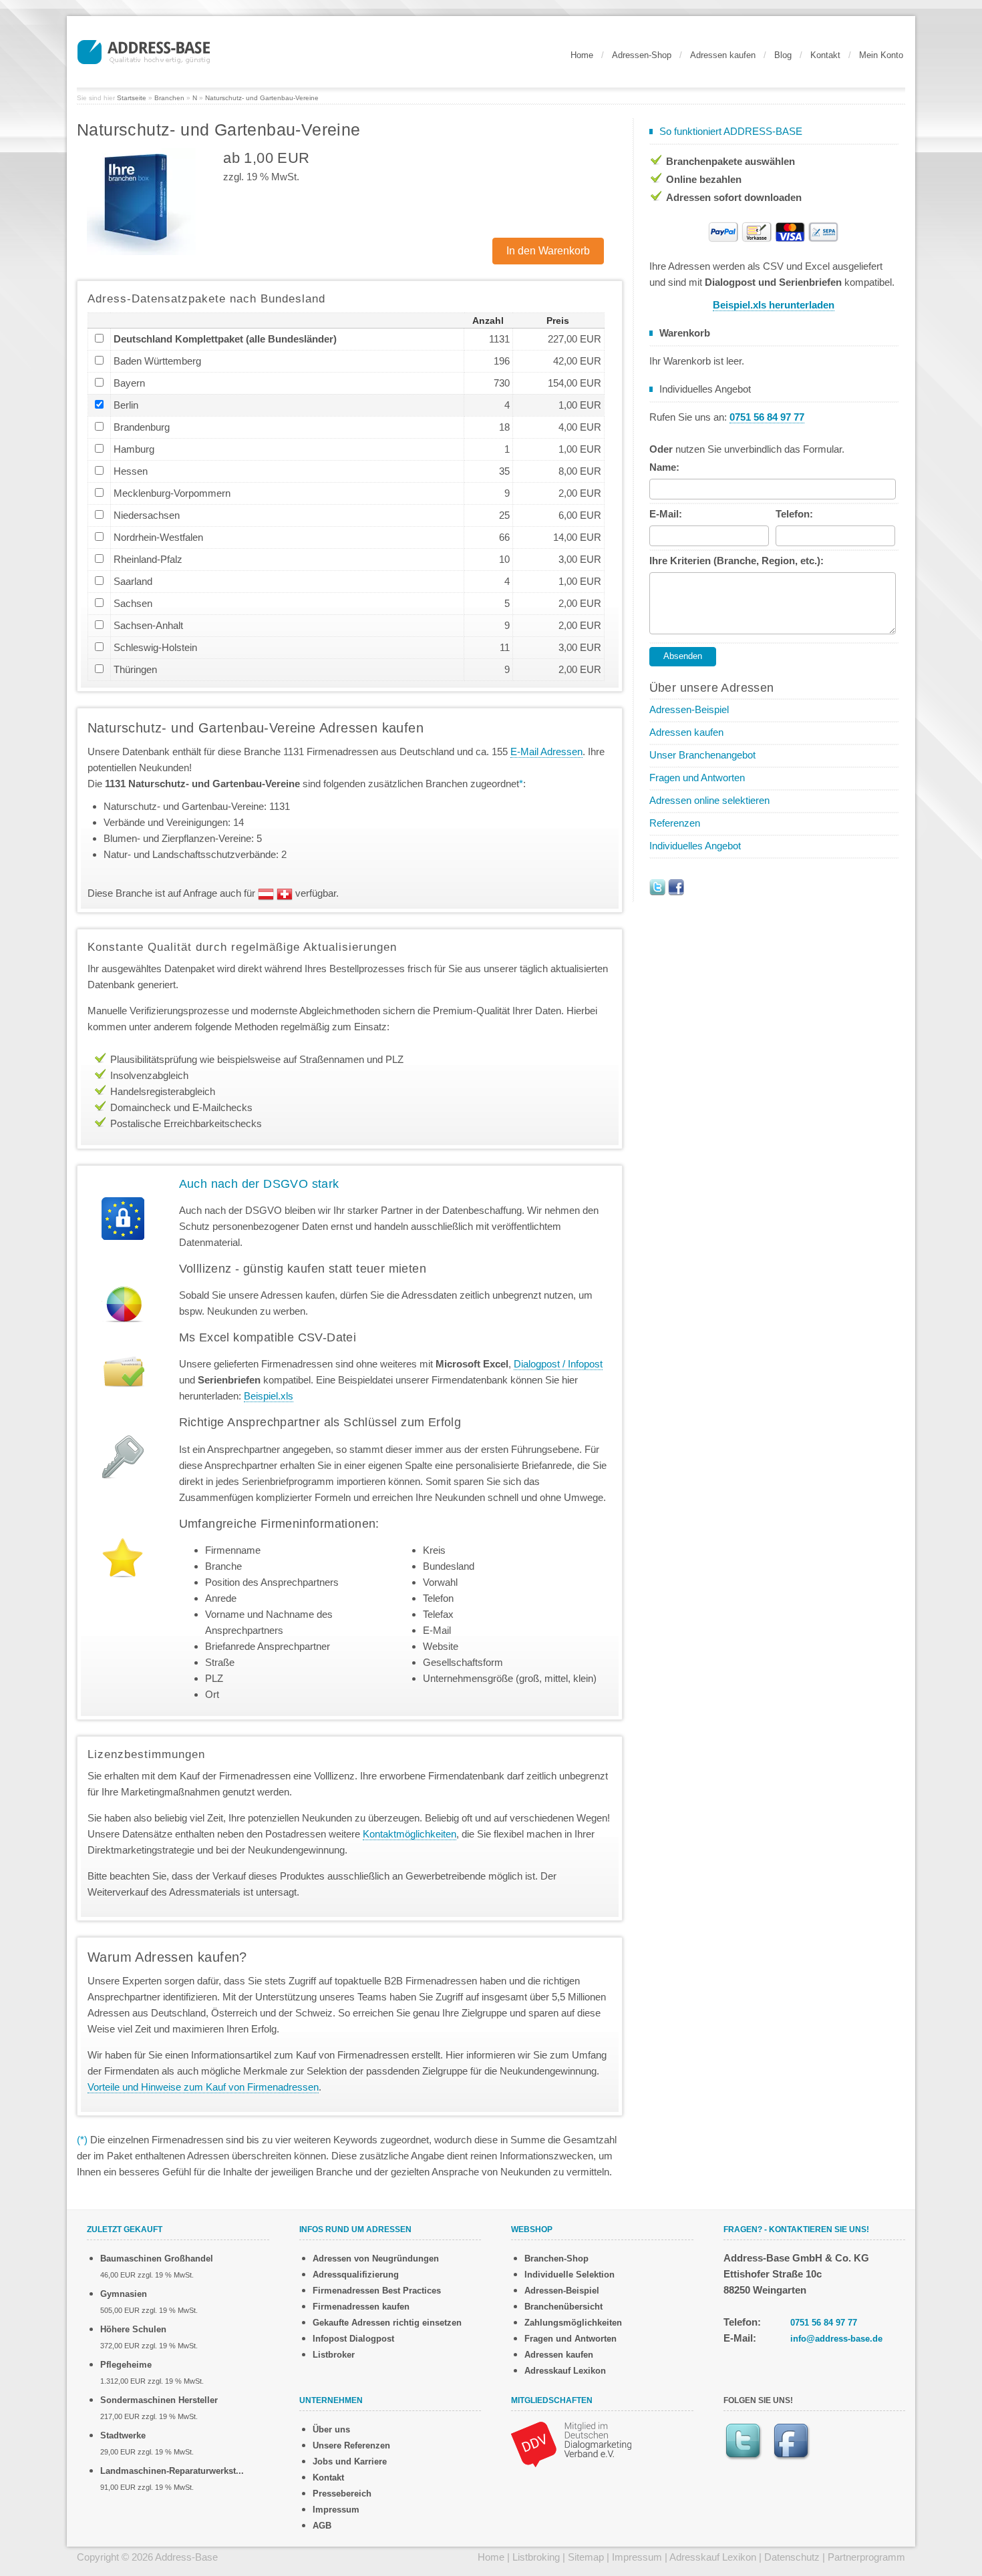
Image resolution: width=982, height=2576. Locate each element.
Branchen (169, 98)
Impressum (336, 2510)
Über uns (331, 2429)
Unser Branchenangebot (702, 755)
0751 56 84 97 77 (824, 2323)
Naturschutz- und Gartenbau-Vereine (262, 98)
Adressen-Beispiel (689, 709)
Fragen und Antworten (697, 778)
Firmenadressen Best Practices (377, 2291)
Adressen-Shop (642, 55)
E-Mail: (666, 514)
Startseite (132, 98)
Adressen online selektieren (709, 800)
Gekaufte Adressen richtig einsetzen (387, 2323)
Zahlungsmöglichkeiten (573, 2323)
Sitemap (586, 2557)
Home (582, 55)
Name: (664, 467)
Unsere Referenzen (351, 2445)
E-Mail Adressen (546, 752)
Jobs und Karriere (350, 2461)
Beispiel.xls (269, 1396)
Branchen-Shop (556, 2259)
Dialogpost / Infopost (558, 1364)
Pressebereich (342, 2494)
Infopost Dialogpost (353, 2339)
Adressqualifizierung (356, 2275)
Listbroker (334, 2355)
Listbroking (536, 2557)
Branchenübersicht (563, 2307)
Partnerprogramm (866, 2557)
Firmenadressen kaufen (361, 2307)
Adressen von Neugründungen (376, 2259)
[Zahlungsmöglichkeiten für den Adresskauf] (774, 231)
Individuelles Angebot (695, 846)
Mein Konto (881, 55)
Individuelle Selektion (569, 2275)
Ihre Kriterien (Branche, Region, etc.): (737, 561)
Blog (783, 55)
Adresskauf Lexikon (565, 2371)
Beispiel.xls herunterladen (774, 305)
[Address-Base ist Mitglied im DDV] (571, 2443)
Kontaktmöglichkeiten (410, 1834)
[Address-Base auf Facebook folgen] (676, 886)
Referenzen (675, 823)
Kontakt (825, 55)
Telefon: (794, 514)
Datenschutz (792, 2557)
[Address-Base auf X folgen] (657, 886)
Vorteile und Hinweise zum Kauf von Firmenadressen (203, 2087)
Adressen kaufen (723, 55)
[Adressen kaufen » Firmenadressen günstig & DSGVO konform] (144, 50)
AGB (322, 2526)
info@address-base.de (836, 2339)
